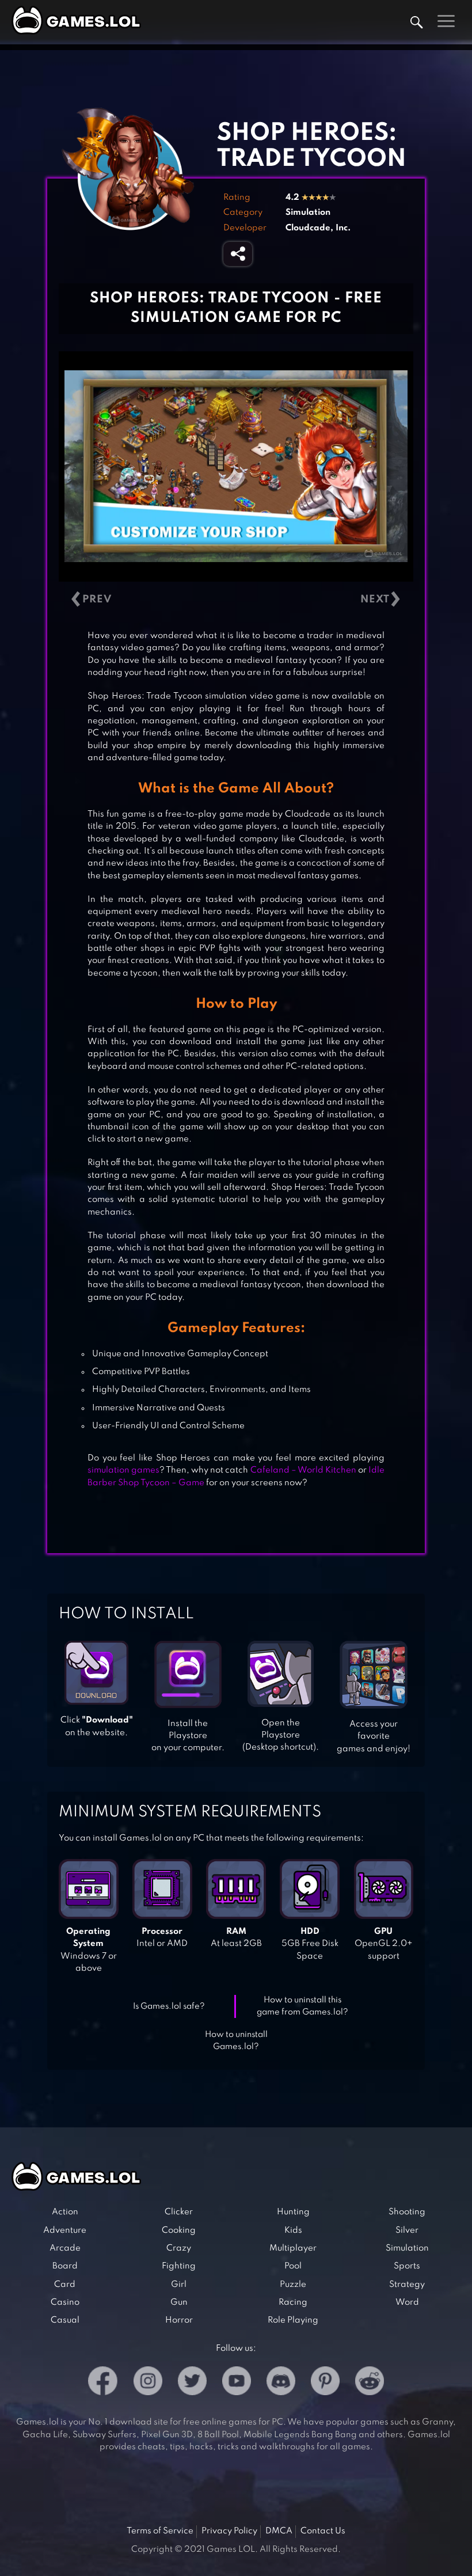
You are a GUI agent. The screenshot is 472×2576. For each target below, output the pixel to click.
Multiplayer (293, 2248)
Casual (65, 2320)
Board (65, 2266)
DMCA (279, 2531)
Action (65, 2212)
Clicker (179, 2212)
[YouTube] (237, 2383)
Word (407, 2302)
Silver (407, 2230)
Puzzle (293, 2285)
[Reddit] (370, 2383)
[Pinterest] (325, 2383)
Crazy (179, 2248)
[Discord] (281, 2383)
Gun (179, 2302)
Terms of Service (160, 2531)
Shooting (407, 2212)
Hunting (293, 2212)
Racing (293, 2302)
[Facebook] (103, 2383)
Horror (179, 2320)
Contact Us (323, 2531)
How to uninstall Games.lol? (236, 2041)
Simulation (308, 213)
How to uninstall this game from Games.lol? (302, 2006)
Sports (407, 2266)
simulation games (123, 1470)
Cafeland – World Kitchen (303, 1470)
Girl (179, 2285)
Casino (65, 2302)
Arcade (65, 2248)
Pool (293, 2266)
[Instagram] (148, 2383)
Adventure (65, 2230)
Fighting (179, 2266)
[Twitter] (192, 2383)
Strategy (407, 2285)
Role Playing (293, 2320)
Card (65, 2285)
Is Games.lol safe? (169, 2006)
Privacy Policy (229, 2531)
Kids (293, 2230)
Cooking (179, 2230)
